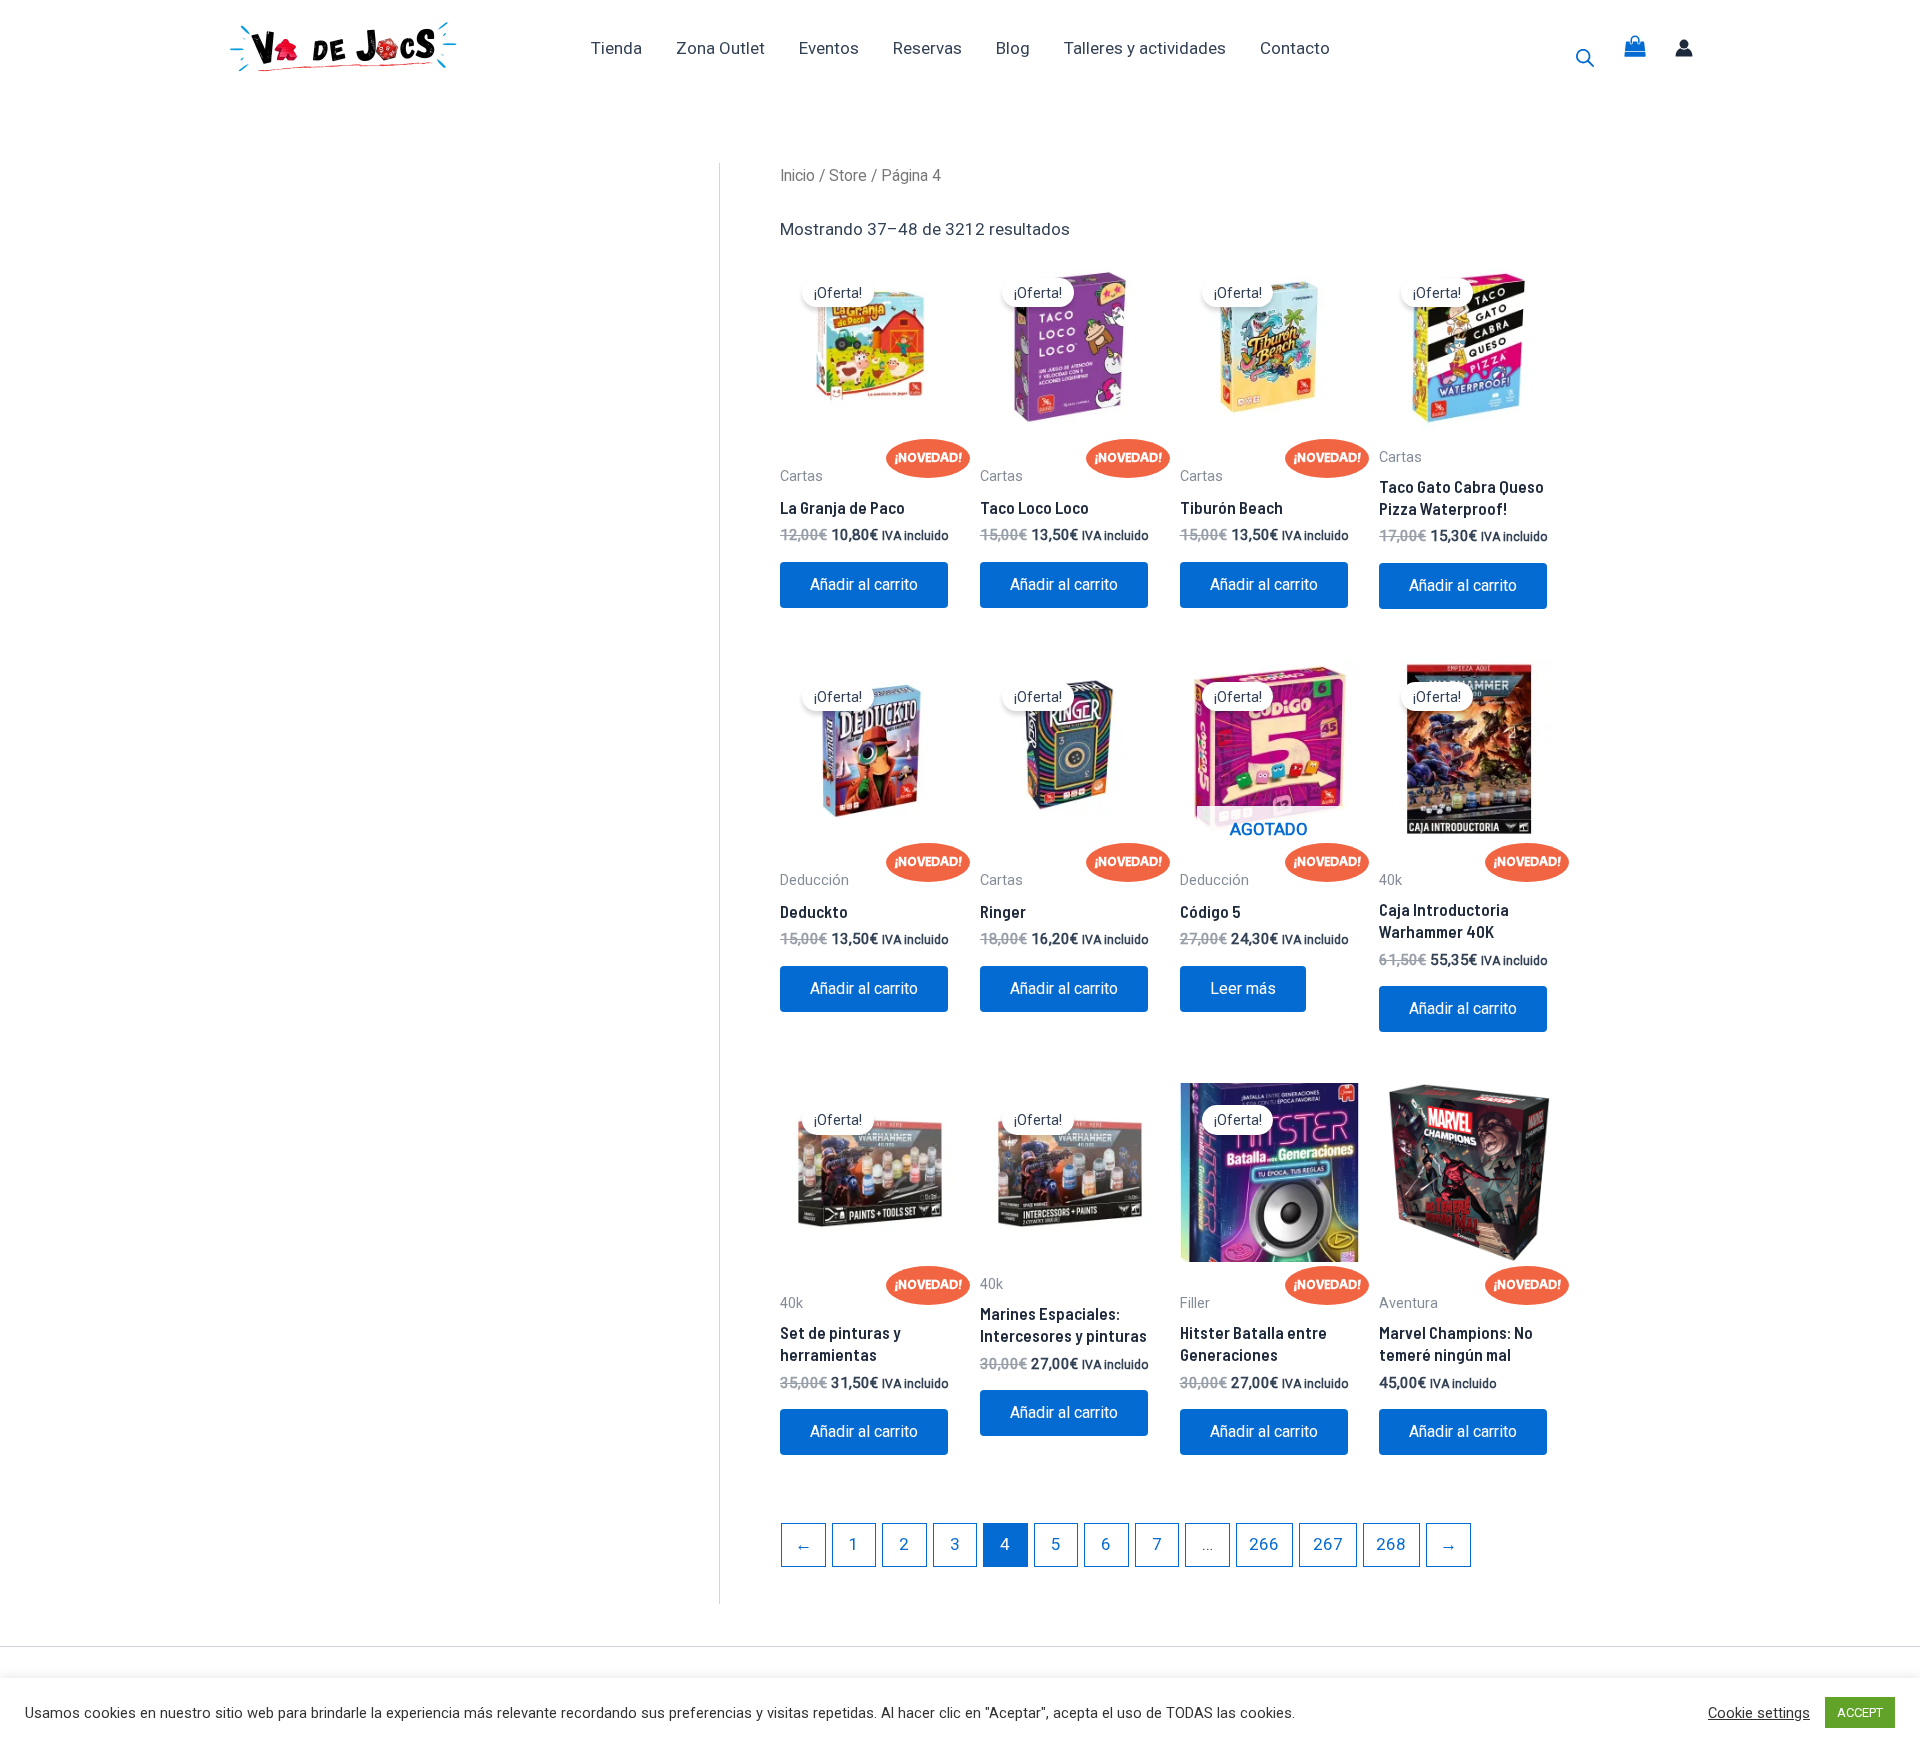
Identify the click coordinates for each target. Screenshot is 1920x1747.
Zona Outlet (720, 48)
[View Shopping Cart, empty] (1635, 47)
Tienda (616, 48)
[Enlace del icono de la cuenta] (1684, 48)
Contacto (1295, 48)
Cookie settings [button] (1759, 1713)
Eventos (829, 48)
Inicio (797, 175)
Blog (1013, 48)
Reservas (927, 48)
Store (848, 175)
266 (1264, 1544)
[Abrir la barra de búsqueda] (1585, 58)
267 (1328, 1544)
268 (1391, 1544)
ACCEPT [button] (1860, 1712)
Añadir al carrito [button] (864, 584)
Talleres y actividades (1145, 48)
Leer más (1243, 988)
